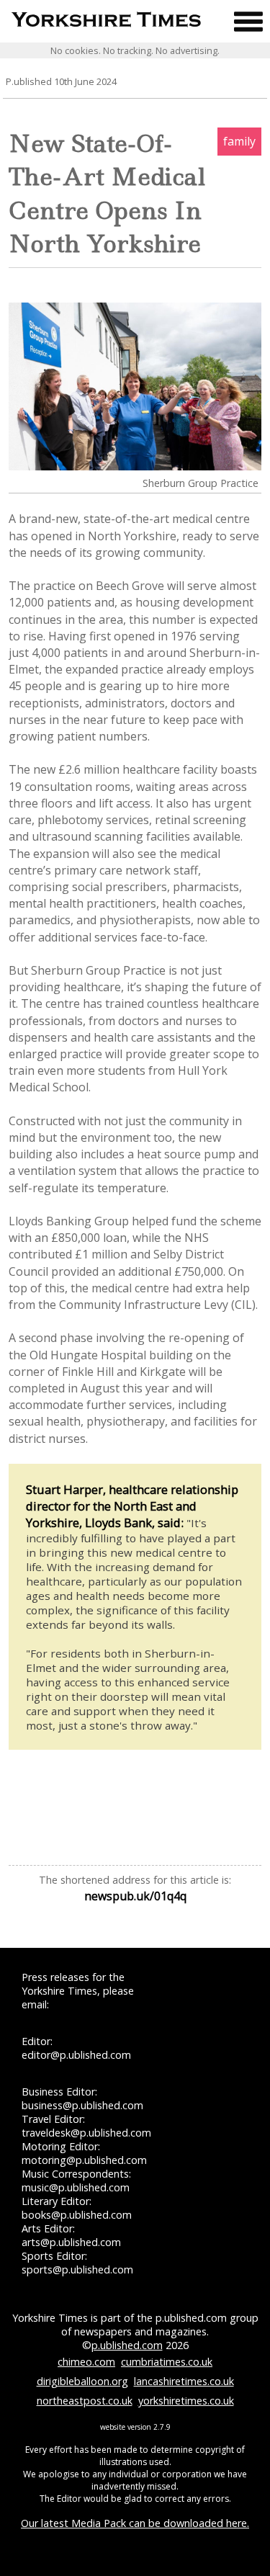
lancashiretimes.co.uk (184, 2381)
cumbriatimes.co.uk (167, 2362)
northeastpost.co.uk (85, 2401)
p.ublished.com (127, 2345)
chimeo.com (86, 2362)
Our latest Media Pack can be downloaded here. (135, 2523)
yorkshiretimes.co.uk (186, 2401)
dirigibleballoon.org (82, 2381)
